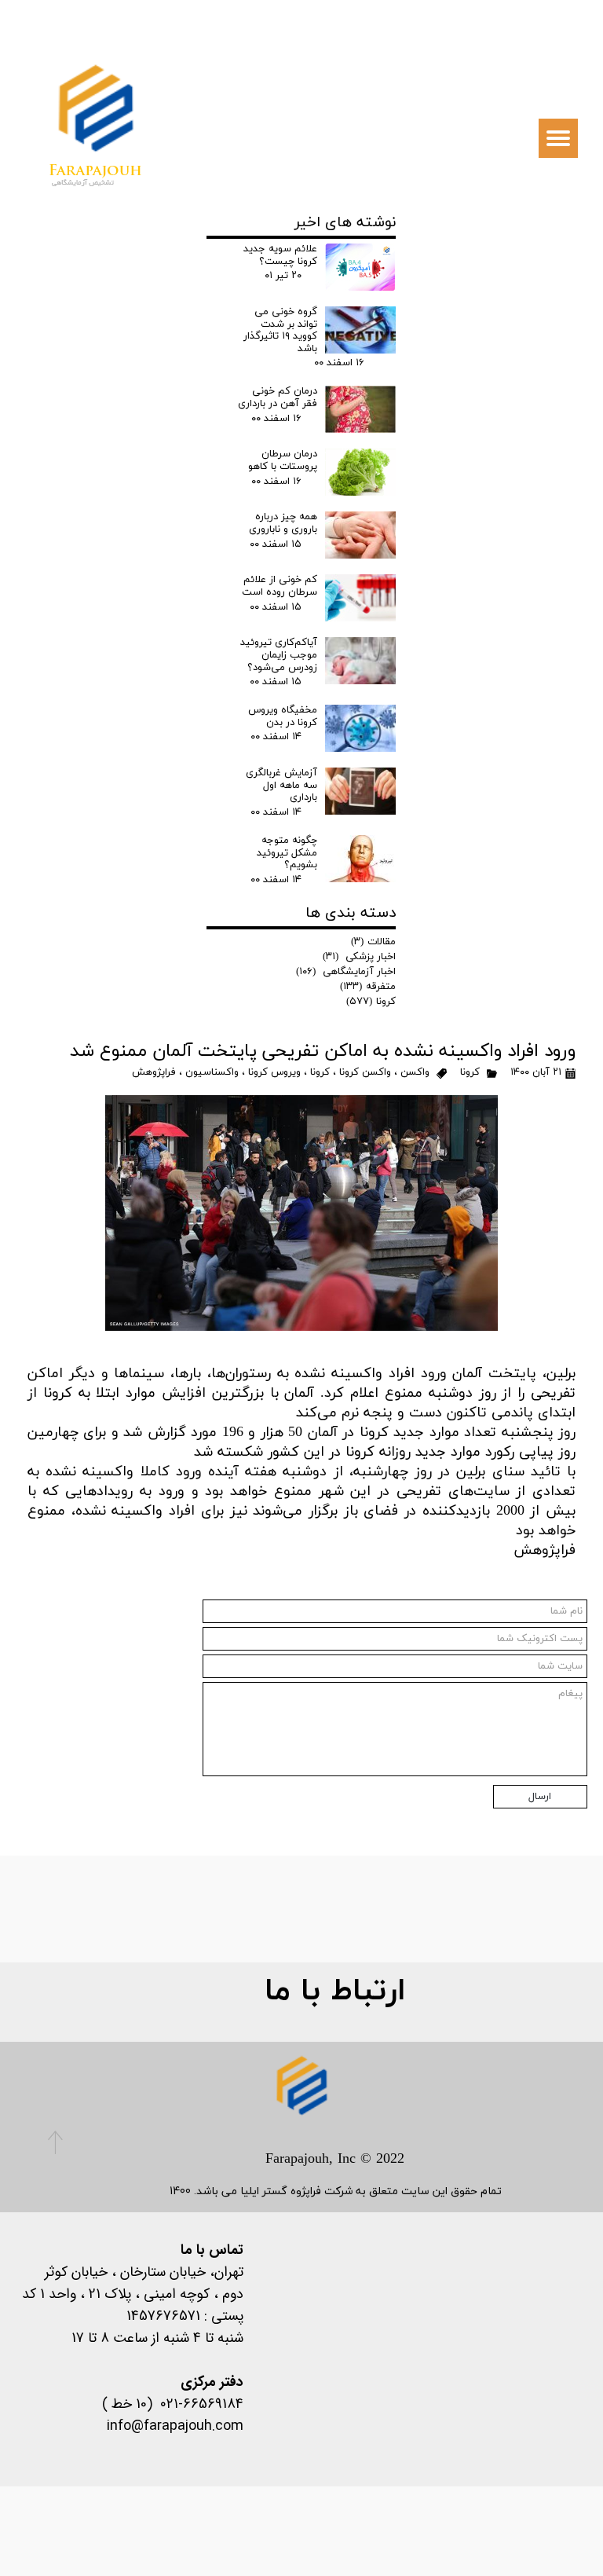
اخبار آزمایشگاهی (346, 972)
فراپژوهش (154, 1072)
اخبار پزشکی (359, 957)
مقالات (373, 942)
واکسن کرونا (365, 1072)
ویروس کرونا (274, 1072)
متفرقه (368, 987)
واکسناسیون (212, 1072)
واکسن (415, 1072)
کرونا (470, 1072)
